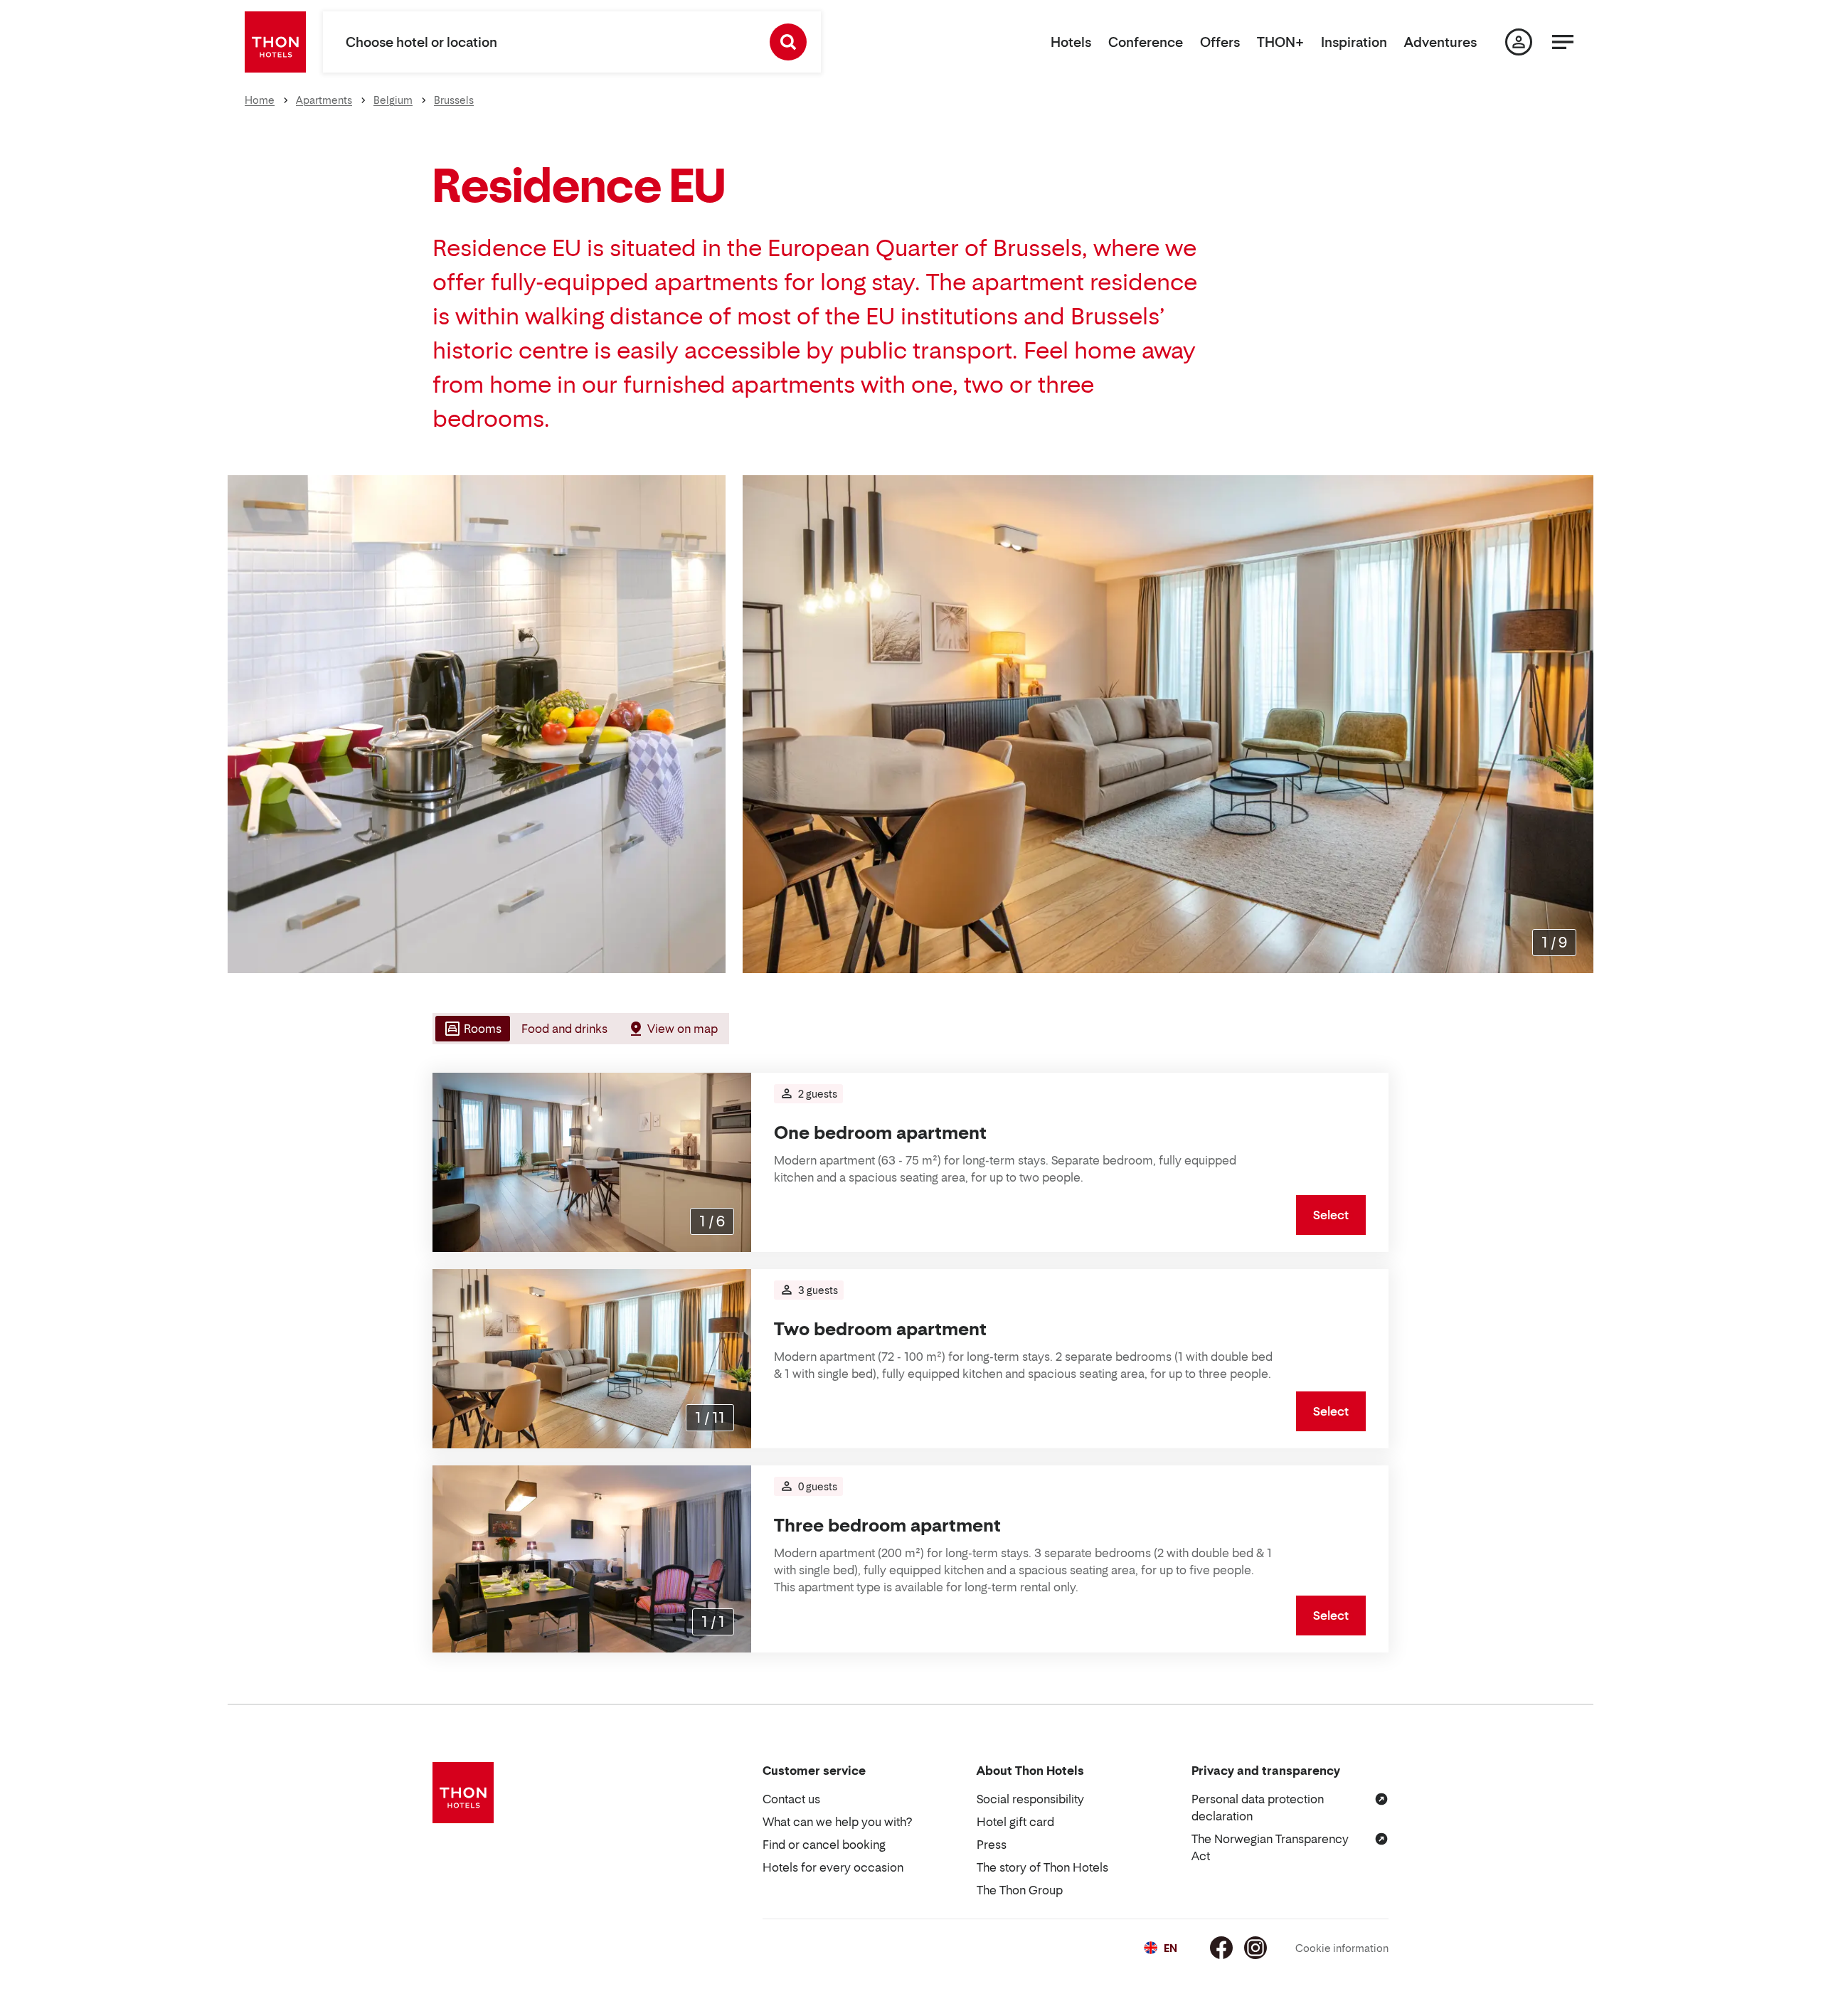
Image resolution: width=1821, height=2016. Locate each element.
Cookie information (1342, 1948)
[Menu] (1563, 42)
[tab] (471, 1029)
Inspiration (1354, 42)
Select (1331, 1215)
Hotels (1071, 42)
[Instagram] (1255, 1948)
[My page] (1519, 42)
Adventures (1440, 42)
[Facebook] (1221, 1948)
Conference (1146, 42)
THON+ (1280, 42)
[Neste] (1577, 724)
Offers (1220, 42)
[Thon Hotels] (275, 42)
